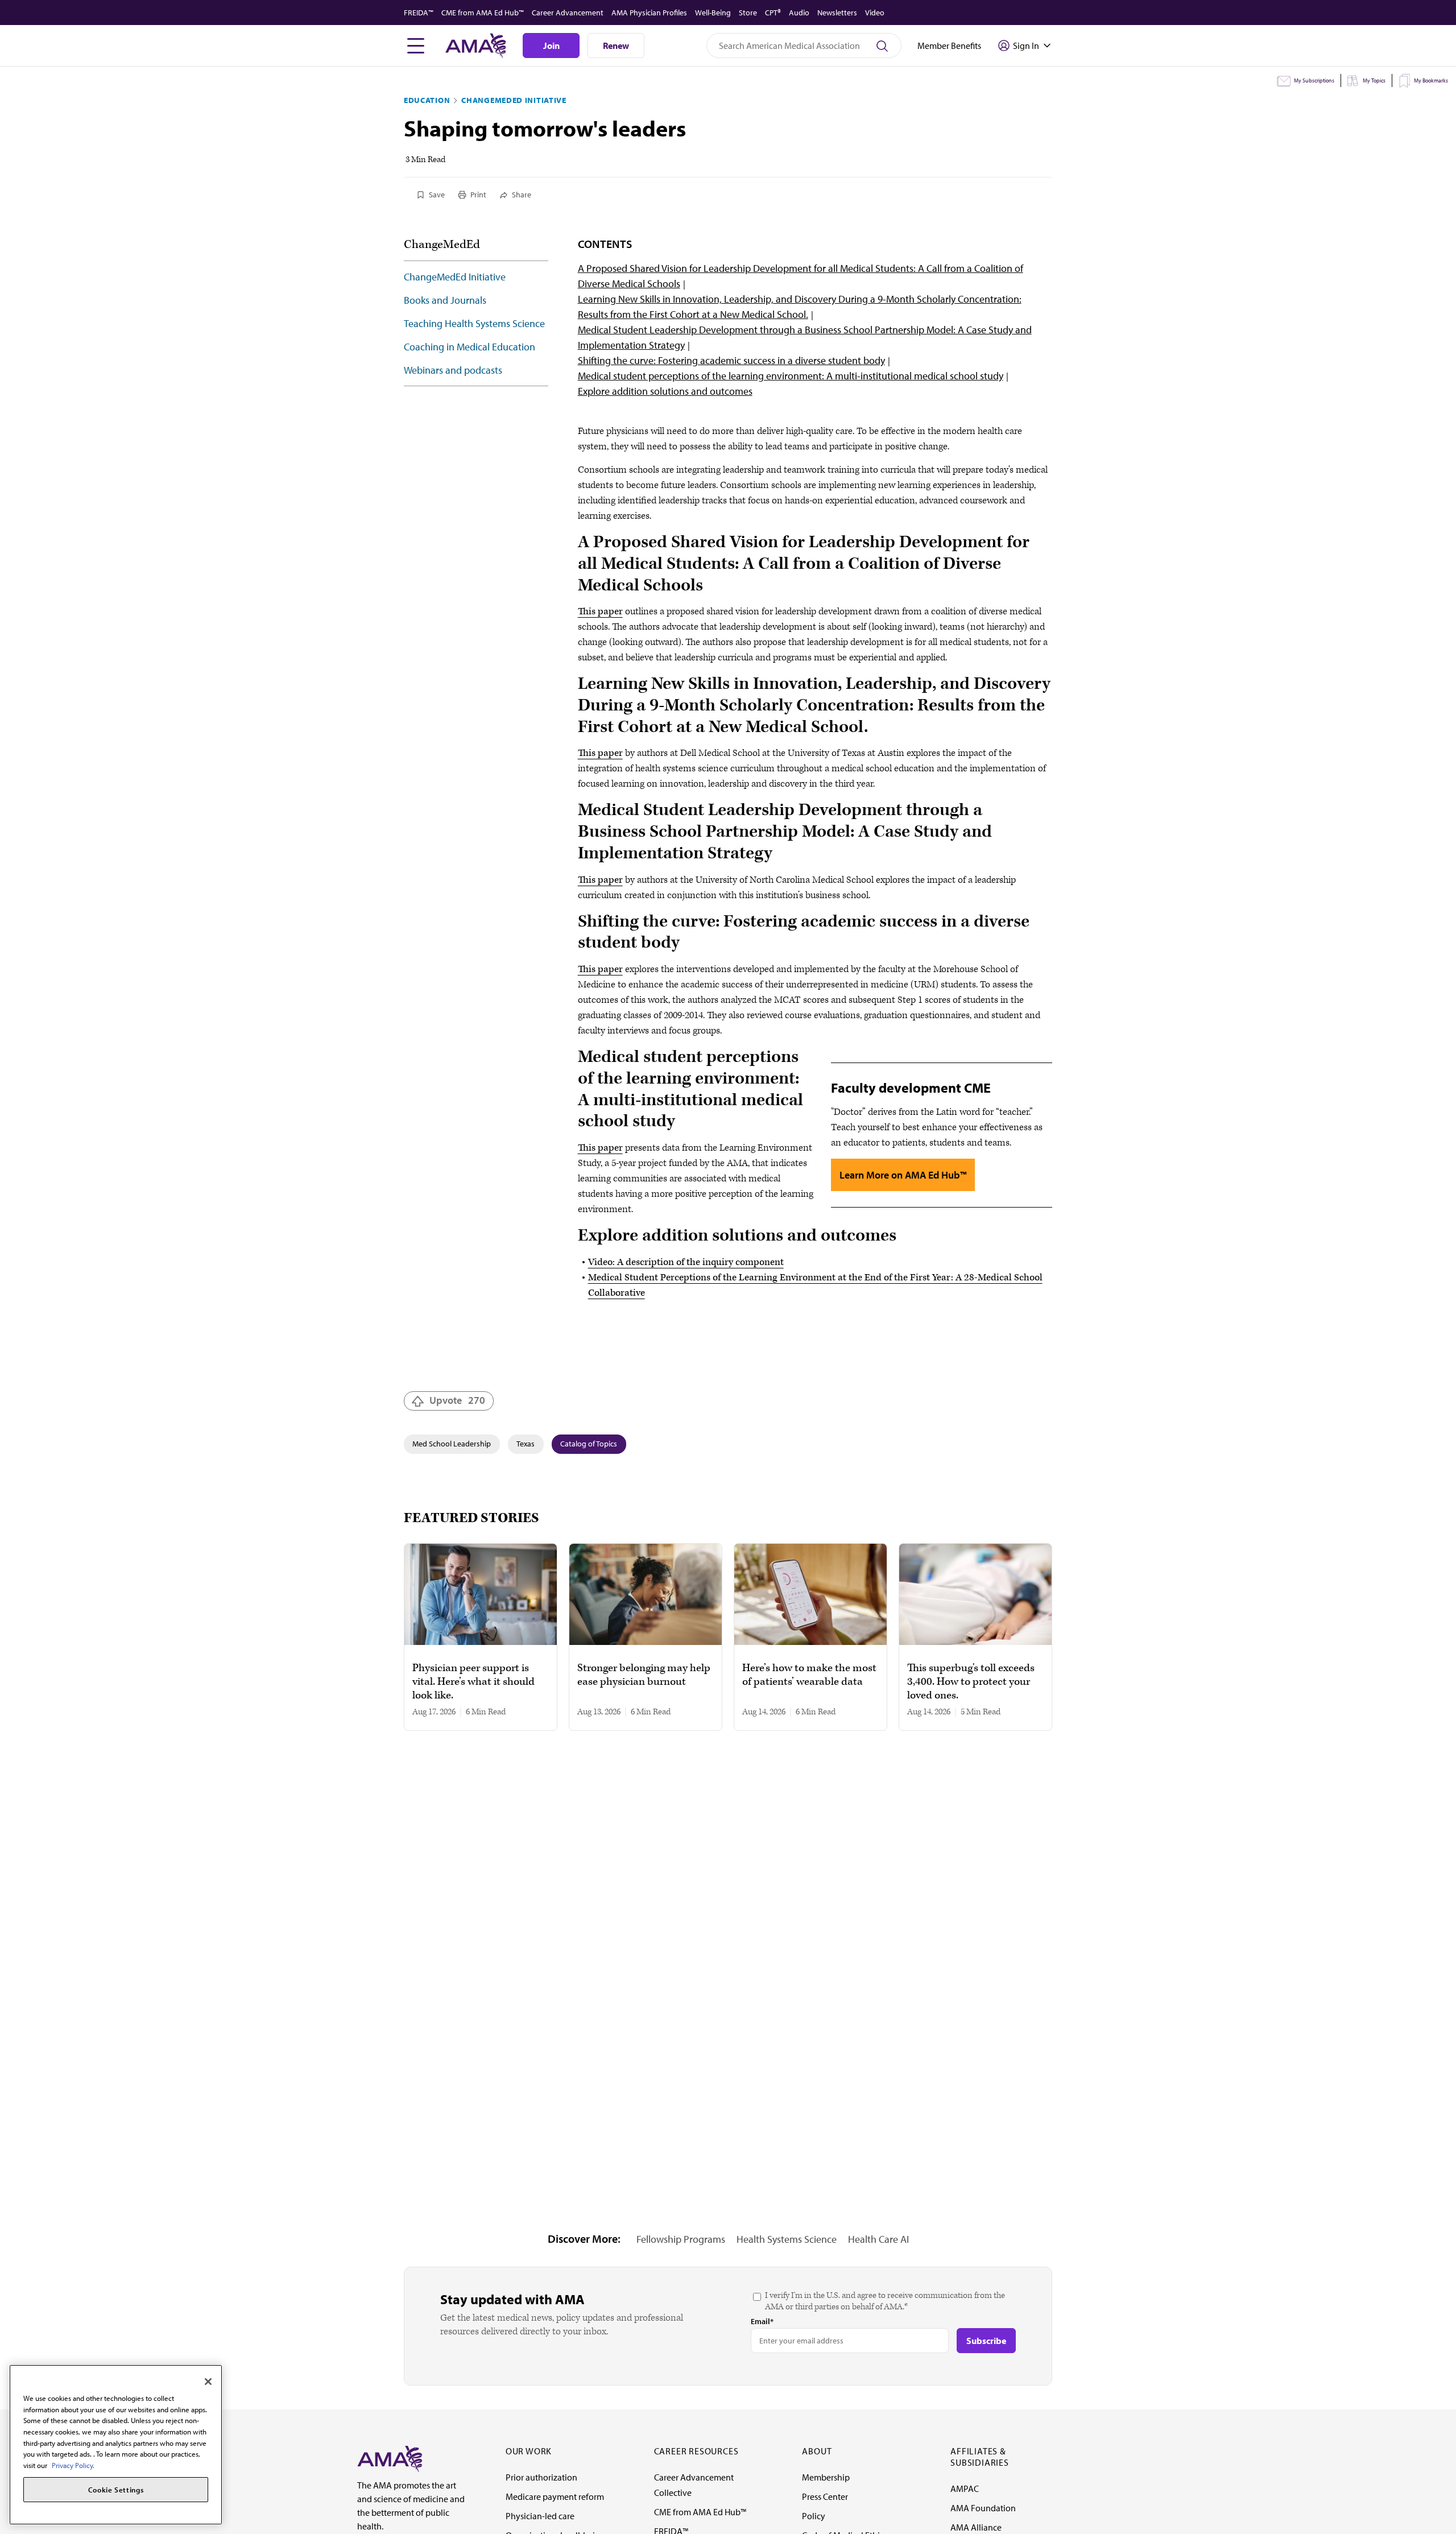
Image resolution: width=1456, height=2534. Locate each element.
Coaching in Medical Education (470, 347)
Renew (616, 46)
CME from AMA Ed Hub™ (483, 13)
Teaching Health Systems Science (474, 323)
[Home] (390, 2458)
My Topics (1374, 80)
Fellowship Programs (681, 2239)
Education (427, 100)
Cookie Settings (116, 2490)
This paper (600, 611)
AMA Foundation (983, 2508)
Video (875, 13)
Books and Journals (445, 300)
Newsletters (837, 13)
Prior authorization (541, 2477)
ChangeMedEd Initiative (514, 100)
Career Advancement (568, 13)
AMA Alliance (976, 2527)
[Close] (208, 2382)
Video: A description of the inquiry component (686, 1262)
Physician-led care (540, 2516)
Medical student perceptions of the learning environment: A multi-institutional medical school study (791, 376)
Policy (814, 2516)
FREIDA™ (419, 13)
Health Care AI (878, 2239)
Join (551, 46)
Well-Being (713, 13)
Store (748, 13)
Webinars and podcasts (453, 370)
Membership (826, 2477)
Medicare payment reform (555, 2496)
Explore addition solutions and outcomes (665, 391)
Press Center (825, 2496)
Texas (526, 1444)
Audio (799, 13)
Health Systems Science (787, 2239)
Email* (762, 2321)
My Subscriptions (1314, 80)
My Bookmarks (1431, 80)
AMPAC (965, 2488)
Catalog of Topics (589, 1444)
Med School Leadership (452, 1444)
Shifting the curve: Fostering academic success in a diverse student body (731, 360)
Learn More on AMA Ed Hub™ (903, 1175)
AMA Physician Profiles (649, 13)
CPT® (773, 13)
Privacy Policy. (73, 2465)
